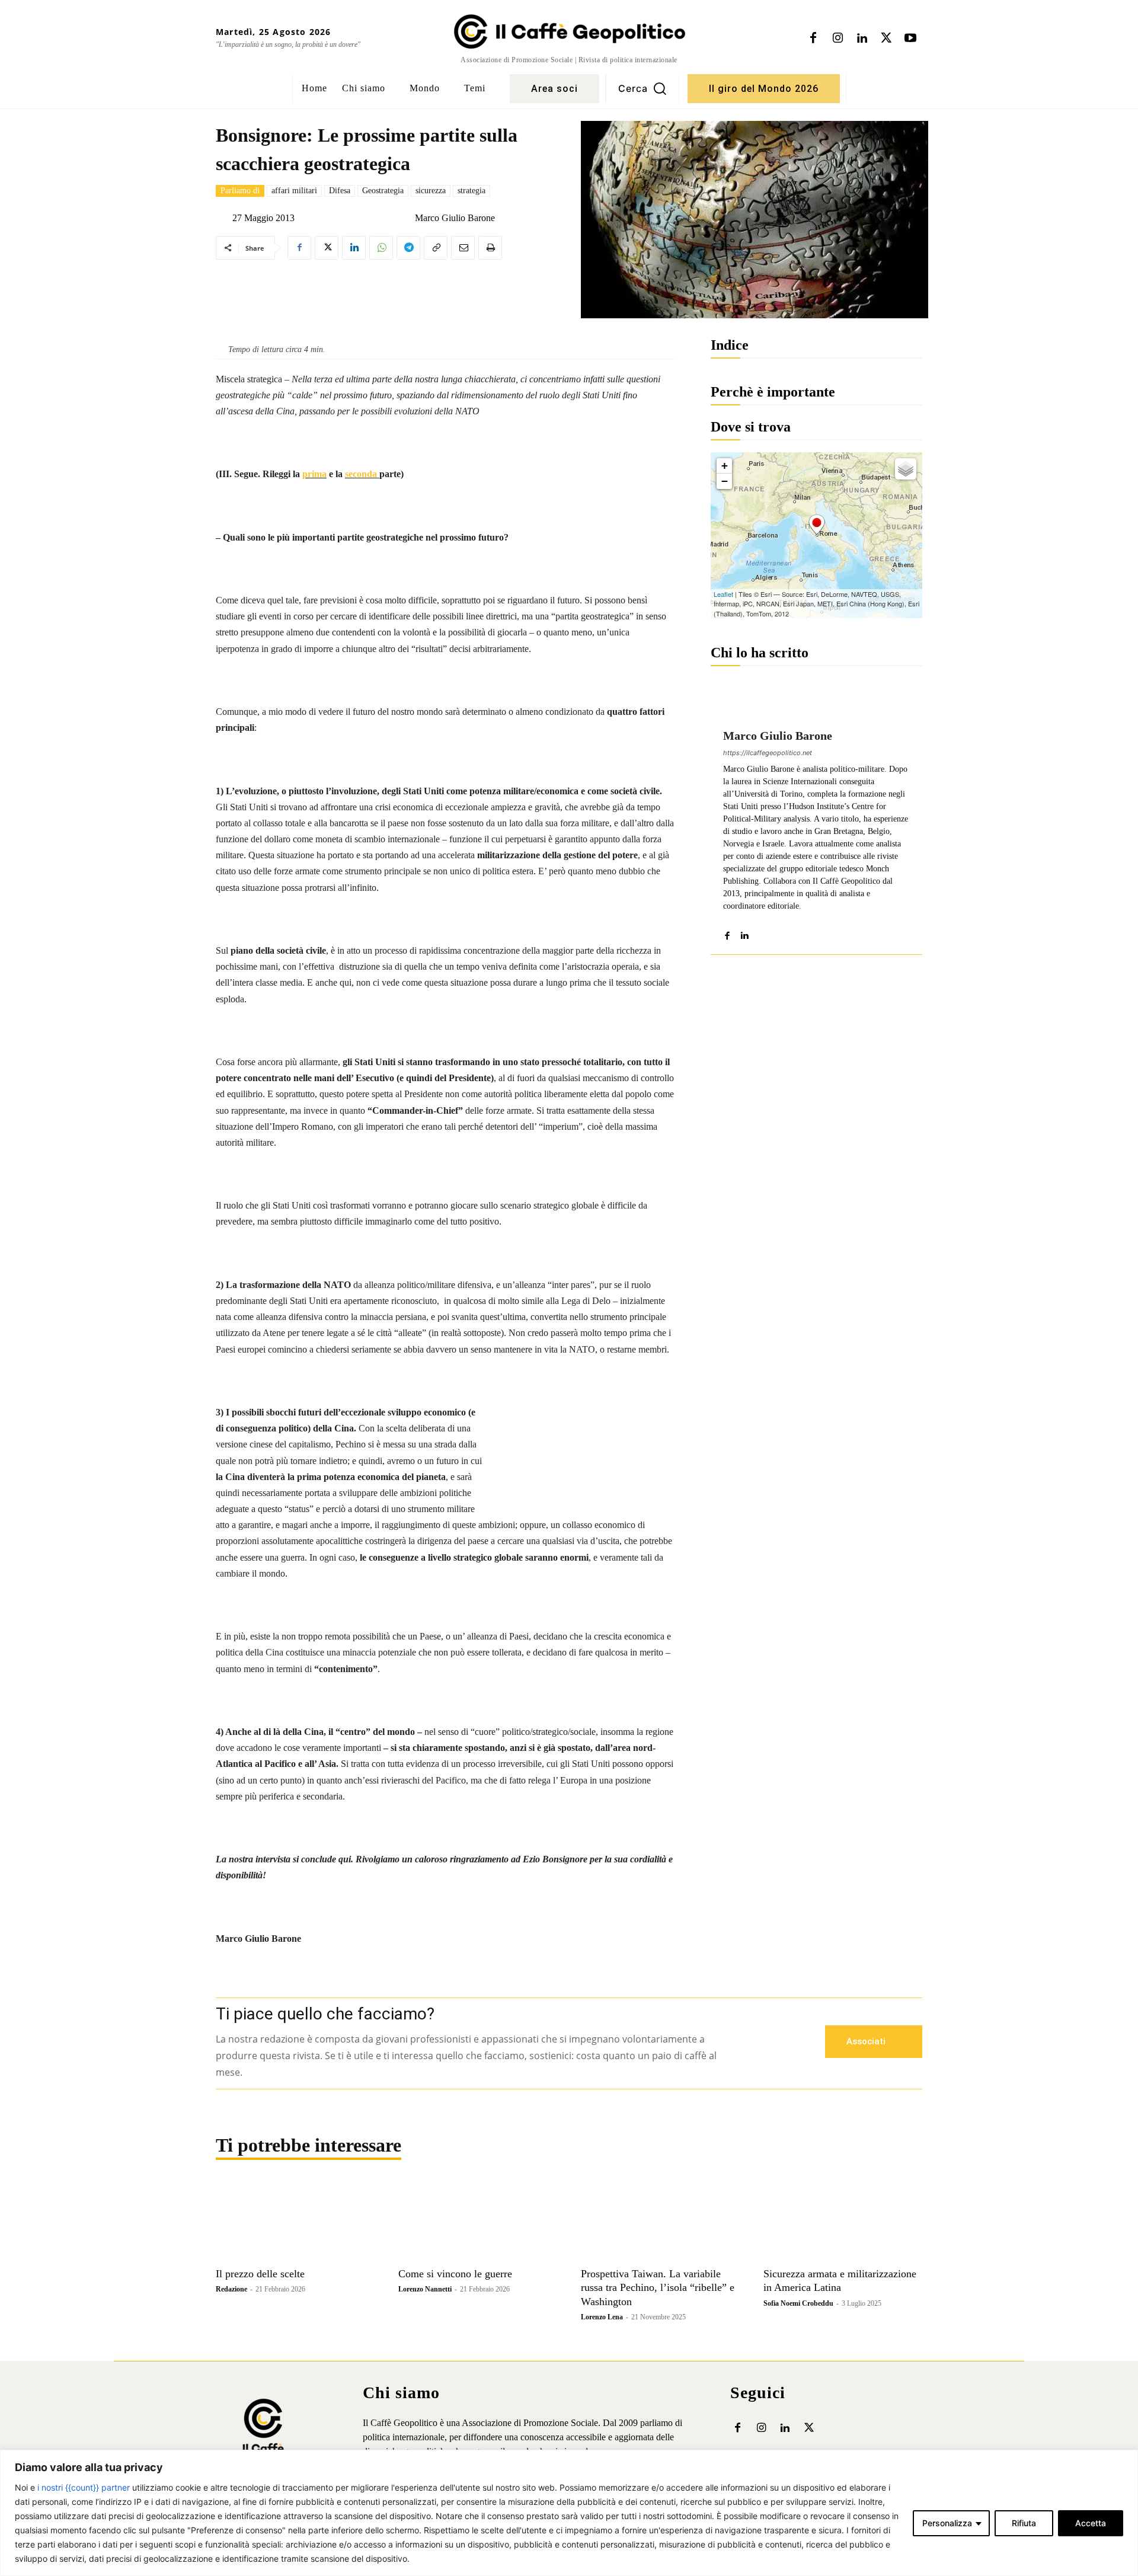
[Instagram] (837, 39)
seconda (362, 474)
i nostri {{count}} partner (84, 2487)
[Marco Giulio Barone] (405, 218)
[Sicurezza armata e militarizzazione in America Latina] (843, 2222)
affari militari (294, 191)
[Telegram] (408, 248)
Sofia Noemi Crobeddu (798, 2303)
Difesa (340, 191)
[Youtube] (910, 39)
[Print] (490, 248)
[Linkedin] (862, 39)
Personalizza (947, 2523)
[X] (886, 39)
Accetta (1091, 2523)
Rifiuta (1024, 2523)
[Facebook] (813, 39)
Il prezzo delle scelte (260, 2274)
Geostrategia (383, 191)
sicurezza (431, 191)
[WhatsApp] (381, 248)
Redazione (231, 2289)
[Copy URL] (436, 248)
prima (314, 474)
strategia (471, 191)
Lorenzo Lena (602, 2317)
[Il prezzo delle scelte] (295, 2222)
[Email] (463, 248)
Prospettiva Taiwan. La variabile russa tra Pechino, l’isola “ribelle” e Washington (658, 2288)
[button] (642, 88)
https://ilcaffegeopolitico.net (768, 753)
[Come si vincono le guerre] (478, 2222)
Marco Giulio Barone (455, 218)
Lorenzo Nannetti (425, 2289)
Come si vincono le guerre (455, 2274)
